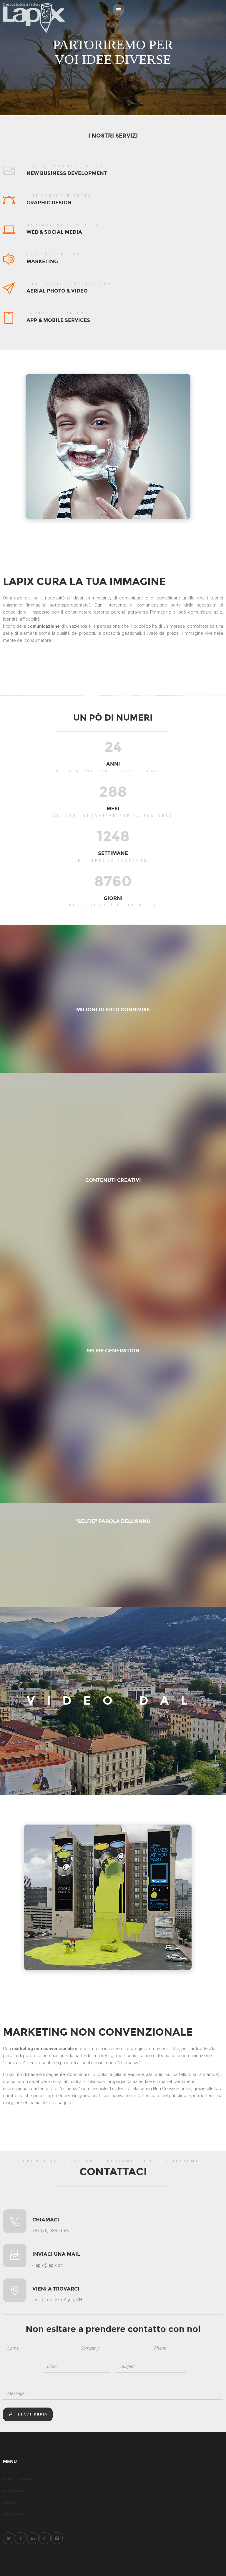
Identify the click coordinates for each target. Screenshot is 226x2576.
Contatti (15, 2515)
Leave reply (33, 2415)
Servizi (13, 2503)
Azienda (14, 2491)
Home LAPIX (18, 2479)
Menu (119, 10)
